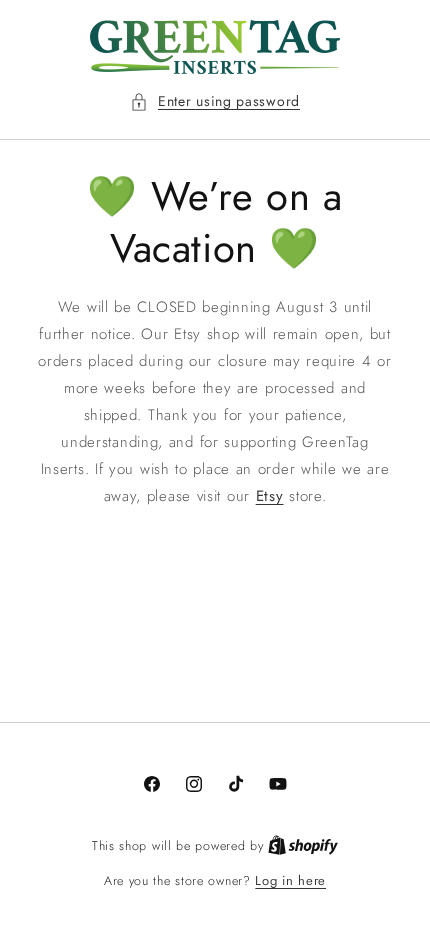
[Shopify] (303, 845)
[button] (215, 101)
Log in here (290, 880)
